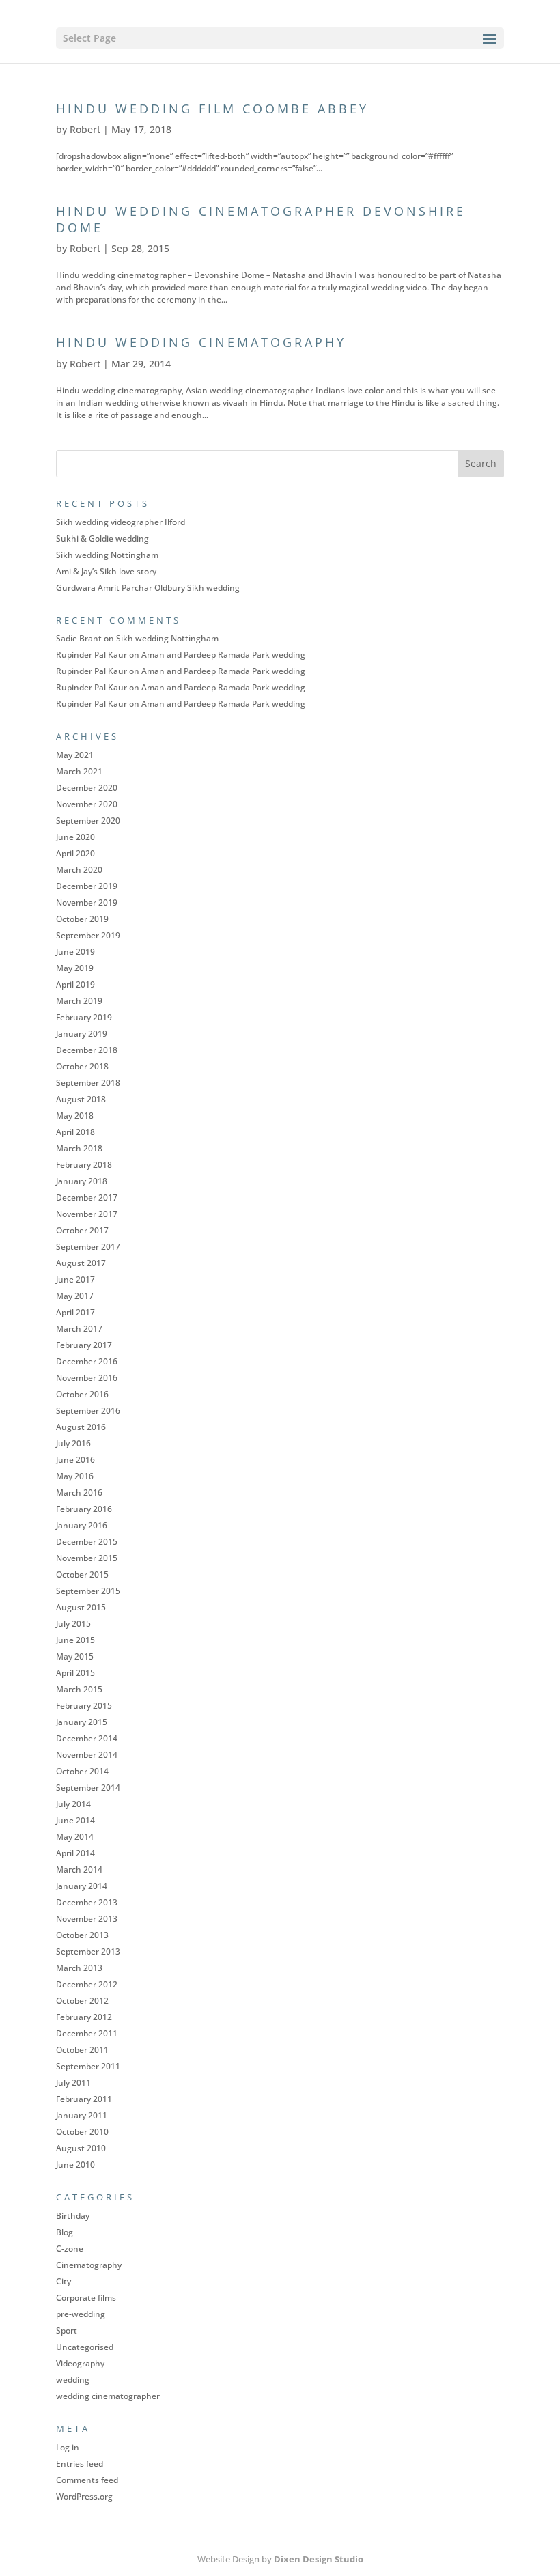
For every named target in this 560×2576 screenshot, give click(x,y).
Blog (65, 2232)
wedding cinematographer (108, 2396)
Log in (68, 2447)
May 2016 (75, 1476)
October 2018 (82, 1066)
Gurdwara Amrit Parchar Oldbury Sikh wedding (148, 588)
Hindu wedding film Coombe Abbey (212, 109)
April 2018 (75, 1132)
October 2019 (82, 919)
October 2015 (82, 1574)
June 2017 (75, 1279)
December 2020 (87, 788)
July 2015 (73, 1624)
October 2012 (82, 2001)
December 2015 (87, 1542)
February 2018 (84, 1165)
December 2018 (87, 1050)
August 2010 (81, 2148)
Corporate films (86, 2298)
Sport (67, 2330)
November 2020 (87, 804)
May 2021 (75, 755)
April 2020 (75, 853)
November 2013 (87, 1919)
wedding (73, 2380)
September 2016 (88, 1411)
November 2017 (87, 1214)
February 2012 (84, 2017)
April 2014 (75, 1853)
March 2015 (79, 1689)
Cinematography (89, 2265)
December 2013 (87, 1902)
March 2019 (79, 1001)
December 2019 (87, 886)
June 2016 (75, 1460)
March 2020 (79, 870)
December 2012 (87, 1984)
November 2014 (87, 1755)
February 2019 (84, 1017)
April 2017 (75, 1312)
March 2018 (79, 1148)
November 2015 (87, 1558)
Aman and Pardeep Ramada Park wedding (223, 655)
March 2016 (79, 1493)
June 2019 (75, 952)
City (64, 2281)
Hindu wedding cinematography (201, 342)
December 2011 (87, 2033)
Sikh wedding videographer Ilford (121, 522)
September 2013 (88, 1951)
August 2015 (81, 1607)
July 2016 (73, 1443)
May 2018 (75, 1116)
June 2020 (75, 837)
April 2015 (75, 1673)
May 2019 (75, 968)
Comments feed (87, 2480)
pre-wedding (81, 2314)
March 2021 (79, 771)
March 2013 (79, 1968)
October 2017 (82, 1230)
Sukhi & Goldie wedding (102, 538)
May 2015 (75, 1656)
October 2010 (82, 2132)
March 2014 (79, 1870)
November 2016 (87, 1378)
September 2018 (88, 1083)
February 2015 (84, 1706)
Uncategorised (85, 2347)
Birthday (73, 2216)
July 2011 (73, 2083)
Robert (85, 129)
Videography (80, 2363)
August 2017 (81, 1263)
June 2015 (75, 1640)
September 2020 (88, 821)
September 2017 (88, 1247)
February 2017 (84, 1345)
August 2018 (81, 1099)
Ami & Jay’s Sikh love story (106, 571)
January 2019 (82, 1034)
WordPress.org (84, 2496)
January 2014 (82, 1886)
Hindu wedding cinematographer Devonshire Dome (261, 219)
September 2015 (88, 1591)
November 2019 (87, 902)
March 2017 (79, 1329)
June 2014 (75, 1820)
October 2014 (82, 1771)
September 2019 (88, 935)
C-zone (70, 2249)
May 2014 (75, 1837)
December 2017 (87, 1198)
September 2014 (88, 1788)
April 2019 (75, 984)
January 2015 (82, 1722)
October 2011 (82, 2050)
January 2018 (82, 1181)
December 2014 (87, 1738)
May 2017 (75, 1296)
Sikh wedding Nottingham (107, 555)
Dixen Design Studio (319, 2559)
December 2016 (87, 1361)
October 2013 (82, 1935)
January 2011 (82, 2115)
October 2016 (82, 1394)
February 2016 (84, 1509)
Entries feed (80, 2464)
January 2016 (82, 1525)
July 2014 (73, 1804)
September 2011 (88, 2066)
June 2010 (75, 2165)
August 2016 (81, 1427)
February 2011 (84, 2099)
